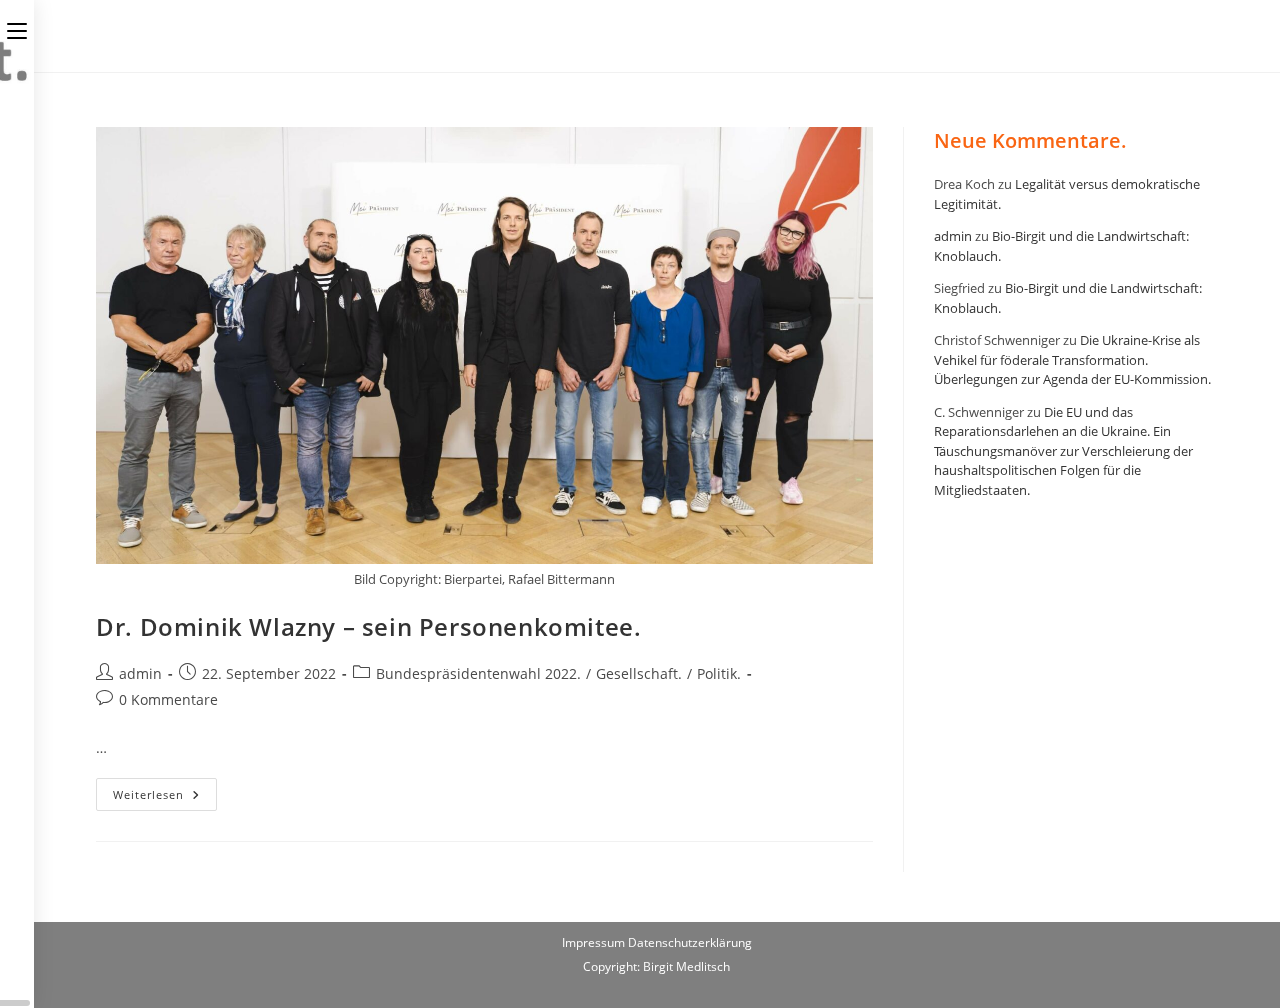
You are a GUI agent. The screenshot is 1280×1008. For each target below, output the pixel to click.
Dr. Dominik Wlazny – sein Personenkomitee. (368, 626)
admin (140, 673)
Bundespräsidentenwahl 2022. (478, 673)
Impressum (595, 942)
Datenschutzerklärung (690, 942)
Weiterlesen (165, 798)
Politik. (719, 673)
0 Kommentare (168, 699)
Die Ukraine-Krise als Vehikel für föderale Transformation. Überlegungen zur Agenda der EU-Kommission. (1072, 359)
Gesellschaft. (639, 673)
